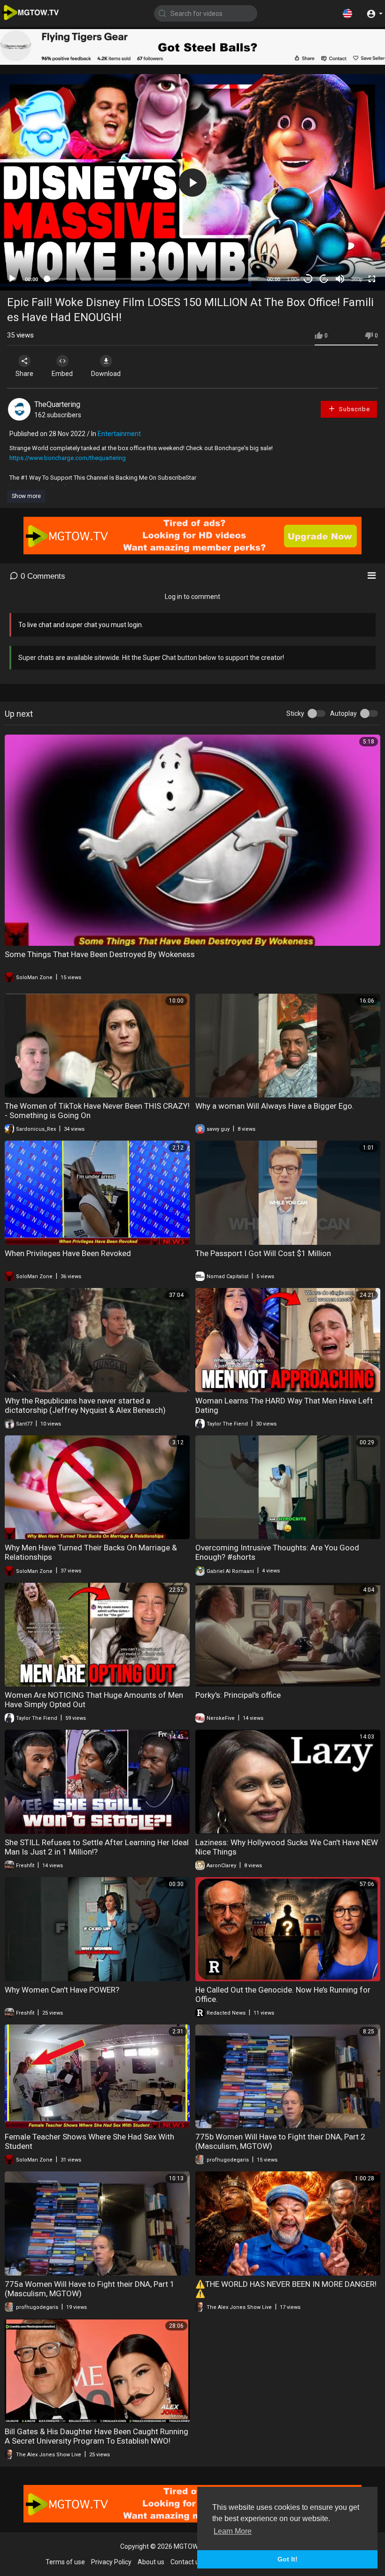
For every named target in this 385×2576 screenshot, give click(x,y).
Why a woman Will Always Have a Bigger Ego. (275, 1106)
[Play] (12, 279)
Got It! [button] (288, 2559)
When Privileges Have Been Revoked (68, 1253)
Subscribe (354, 409)
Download (106, 374)
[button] (347, 13)
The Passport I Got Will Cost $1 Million (263, 1253)
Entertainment (119, 434)
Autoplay (343, 713)
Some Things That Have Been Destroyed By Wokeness (100, 954)
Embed (62, 374)
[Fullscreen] (372, 279)
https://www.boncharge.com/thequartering (68, 458)
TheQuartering (57, 404)
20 (324, 279)
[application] (192, 182)
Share (24, 374)
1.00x (293, 279)
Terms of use (65, 2562)
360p (357, 279)
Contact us (186, 2562)
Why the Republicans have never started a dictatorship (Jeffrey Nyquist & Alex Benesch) (85, 1405)
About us (151, 2562)
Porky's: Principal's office (238, 1695)
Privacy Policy (111, 2562)
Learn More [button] (233, 2531)
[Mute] (340, 279)
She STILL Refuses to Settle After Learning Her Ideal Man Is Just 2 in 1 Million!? (97, 1847)
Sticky (295, 713)
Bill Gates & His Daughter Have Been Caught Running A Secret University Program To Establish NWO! (96, 2436)
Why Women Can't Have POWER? (62, 1990)
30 (308, 279)
